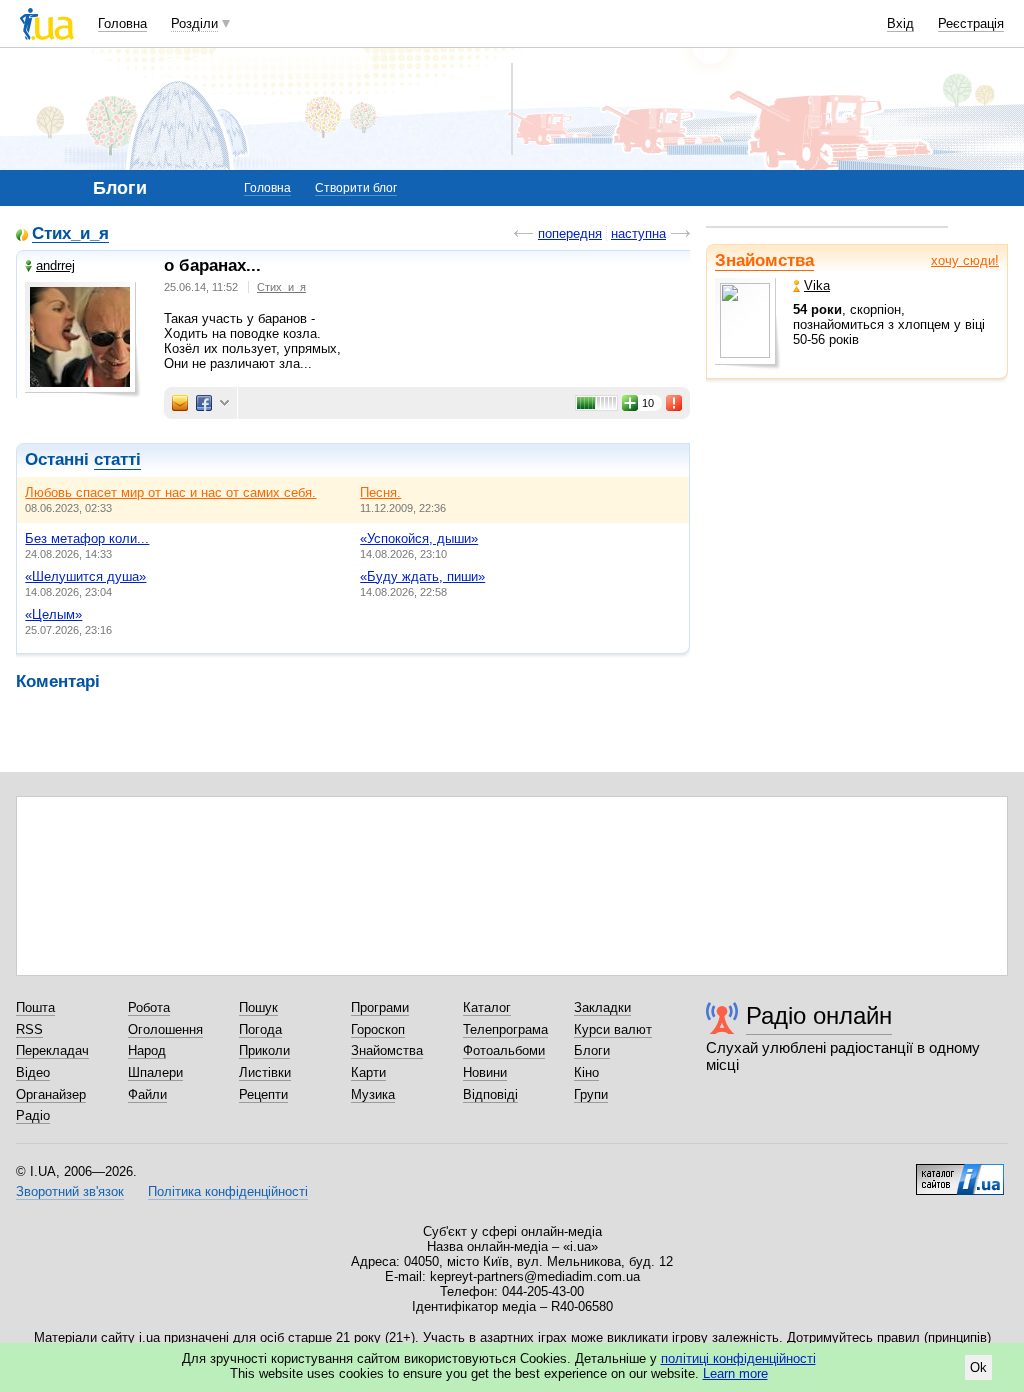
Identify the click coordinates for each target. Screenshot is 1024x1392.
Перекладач (52, 1050)
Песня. (380, 492)
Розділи (194, 23)
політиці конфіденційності (738, 1358)
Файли (147, 1094)
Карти (368, 1072)
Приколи (264, 1050)
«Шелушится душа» (85, 576)
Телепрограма (505, 1029)
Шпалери (155, 1072)
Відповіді (490, 1094)
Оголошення (165, 1029)
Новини (485, 1072)
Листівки (265, 1072)
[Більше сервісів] (224, 403)
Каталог (487, 1007)
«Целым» (53, 614)
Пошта (35, 1007)
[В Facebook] (204, 403)
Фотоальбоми (504, 1050)
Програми (380, 1007)
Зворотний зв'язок (70, 1191)
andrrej (55, 265)
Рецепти (263, 1094)
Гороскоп (378, 1029)
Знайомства (764, 260)
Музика (373, 1094)
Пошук (258, 1007)
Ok (978, 1367)
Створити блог (356, 188)
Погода (260, 1029)
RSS (29, 1029)
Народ (147, 1050)
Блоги (592, 1050)
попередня (570, 233)
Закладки (602, 1007)
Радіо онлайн (819, 1015)
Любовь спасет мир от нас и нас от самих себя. (170, 492)
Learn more (735, 1373)
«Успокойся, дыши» (419, 538)
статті (117, 459)
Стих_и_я (70, 234)
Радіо (33, 1115)
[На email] (180, 403)
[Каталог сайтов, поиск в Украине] (960, 1172)
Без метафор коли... (87, 538)
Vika (817, 285)
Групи (591, 1094)
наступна (638, 233)
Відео (33, 1072)
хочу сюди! (965, 260)
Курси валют (613, 1029)
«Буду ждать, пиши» (422, 576)
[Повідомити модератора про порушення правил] (675, 403)
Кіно (586, 1072)
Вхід (900, 23)
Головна (122, 23)
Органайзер (51, 1094)
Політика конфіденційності (228, 1191)
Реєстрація (971, 23)
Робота (149, 1007)
